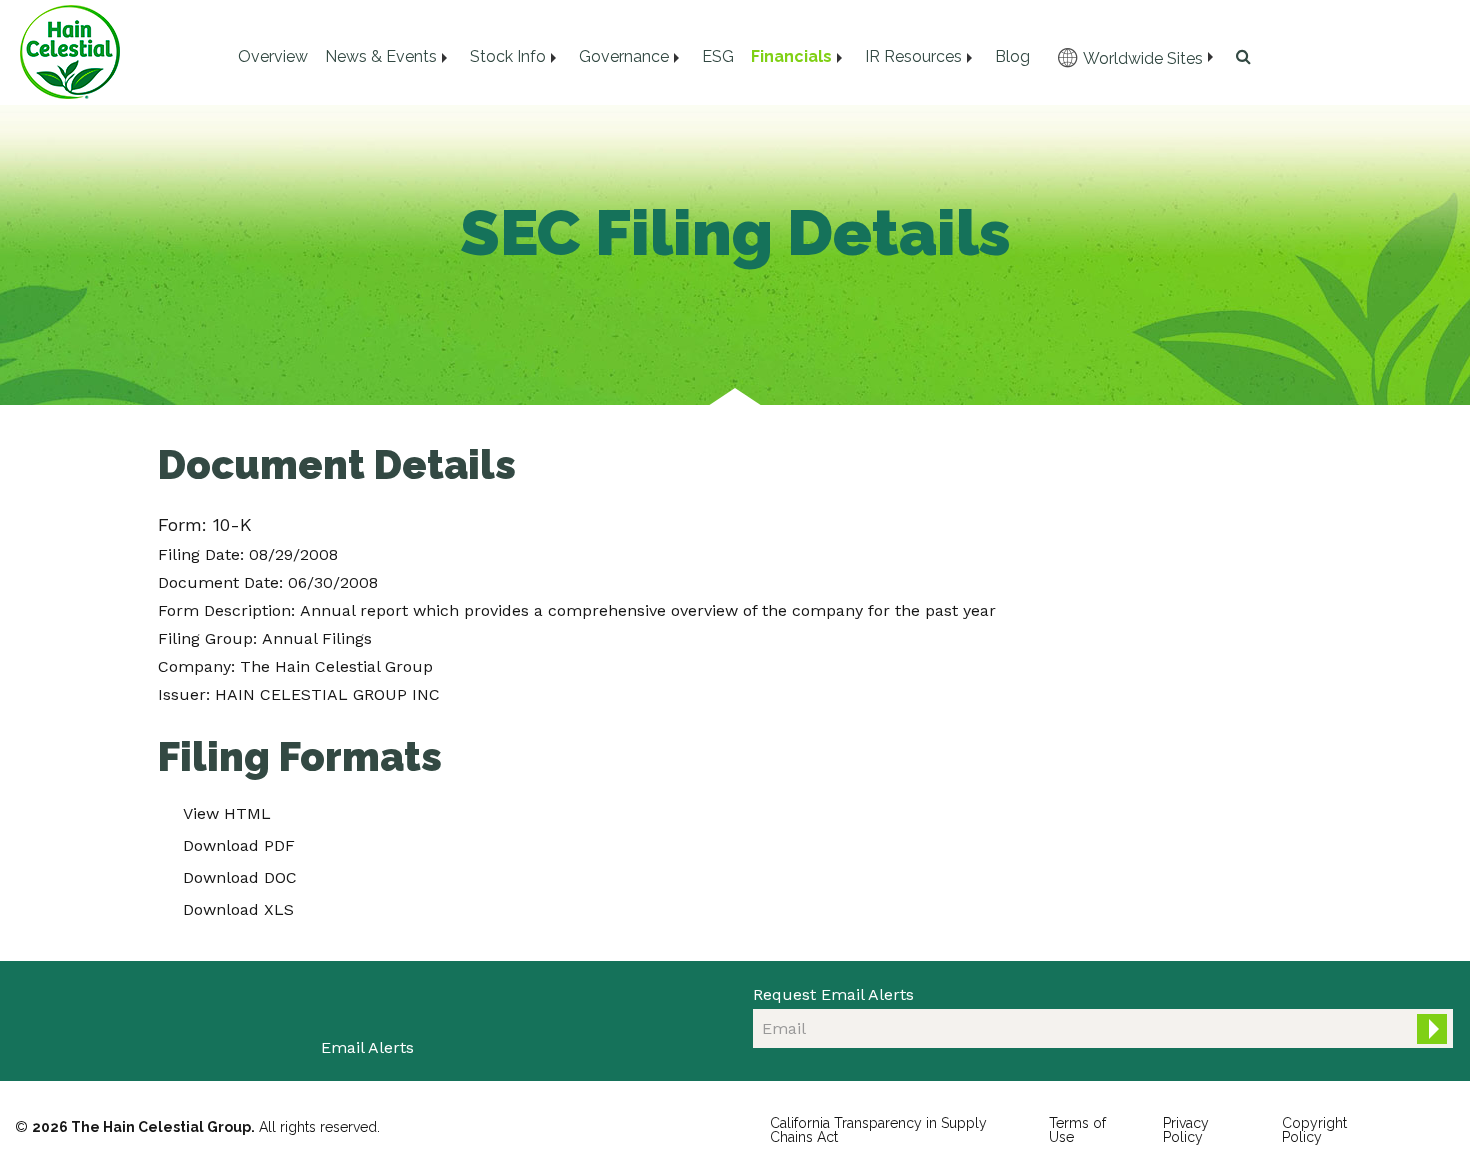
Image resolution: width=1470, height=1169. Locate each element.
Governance (624, 56)
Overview (273, 56)
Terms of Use (1077, 1130)
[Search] (1239, 57)
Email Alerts (367, 1047)
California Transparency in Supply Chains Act (878, 1130)
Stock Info (508, 56)
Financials (791, 56)
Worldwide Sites (1143, 58)
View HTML (227, 813)
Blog (1012, 56)
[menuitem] (272, 57)
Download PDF (239, 845)
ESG (718, 56)
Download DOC (240, 877)
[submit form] (1432, 1029)
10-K (232, 524)
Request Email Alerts (833, 994)
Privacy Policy (1186, 1130)
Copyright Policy (1314, 1130)
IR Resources (913, 56)
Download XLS (238, 909)
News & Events (381, 56)
